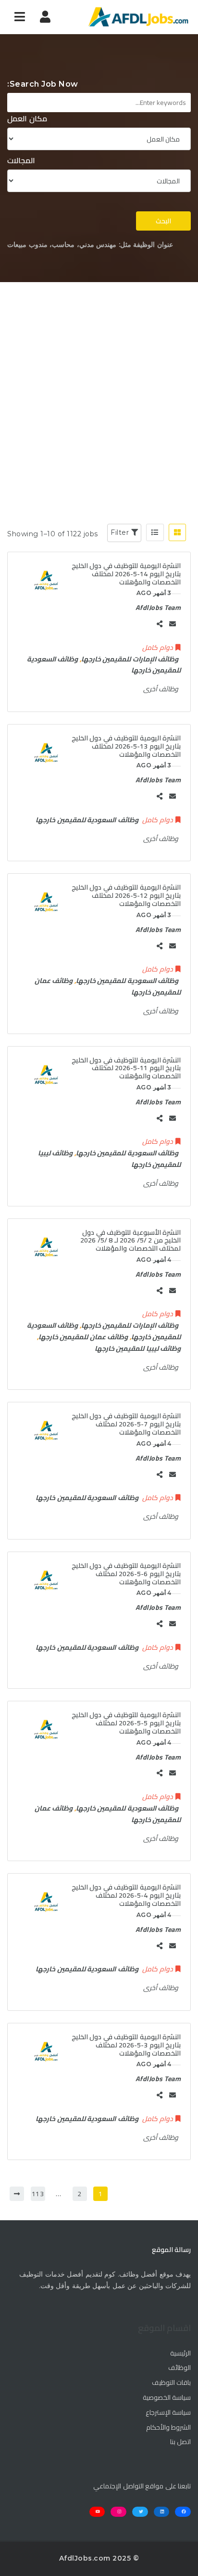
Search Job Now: (43, 84)
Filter (121, 532)
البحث (163, 221)
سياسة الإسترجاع (168, 2413)
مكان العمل (27, 119)
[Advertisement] (99, 386)
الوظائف (179, 2368)
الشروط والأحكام (168, 2428)
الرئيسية (180, 2354)
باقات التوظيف (171, 2383)
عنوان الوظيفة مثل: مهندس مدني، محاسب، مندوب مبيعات (90, 245)
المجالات (21, 161)
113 (38, 2194)
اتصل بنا (180, 2442)
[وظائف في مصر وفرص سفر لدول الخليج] (138, 17)
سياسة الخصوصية (167, 2398)
